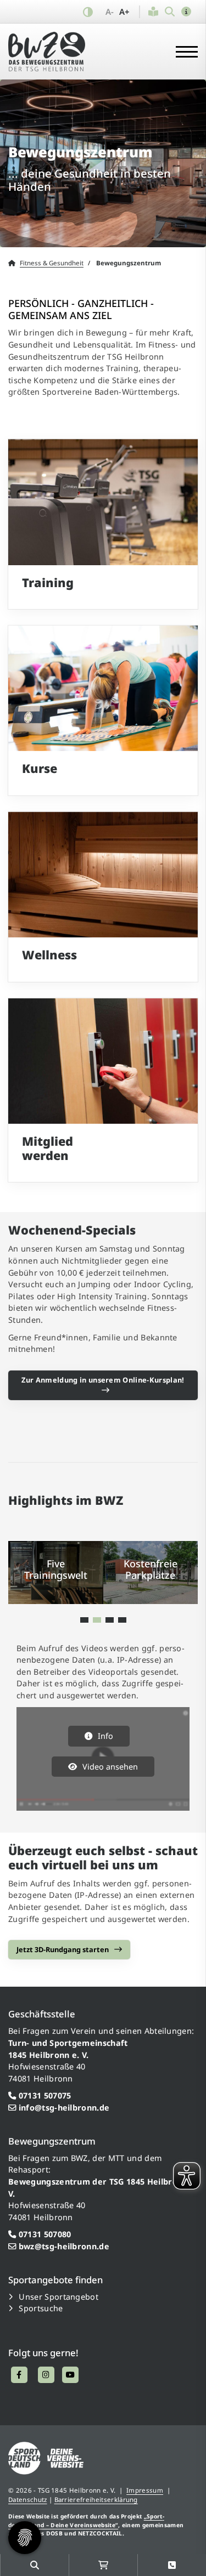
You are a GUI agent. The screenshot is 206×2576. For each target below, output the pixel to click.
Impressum (145, 2490)
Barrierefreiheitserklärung (96, 2500)
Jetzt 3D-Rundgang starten (63, 1949)
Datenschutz (28, 2500)
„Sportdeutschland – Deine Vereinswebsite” (86, 2520)
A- (110, 12)
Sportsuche (41, 2308)
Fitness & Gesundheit (52, 263)
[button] (186, 12)
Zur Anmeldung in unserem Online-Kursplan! (103, 1380)
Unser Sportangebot (59, 2297)
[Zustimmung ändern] (25, 2538)
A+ (124, 12)
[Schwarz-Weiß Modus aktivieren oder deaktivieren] (88, 12)
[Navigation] (183, 51)
